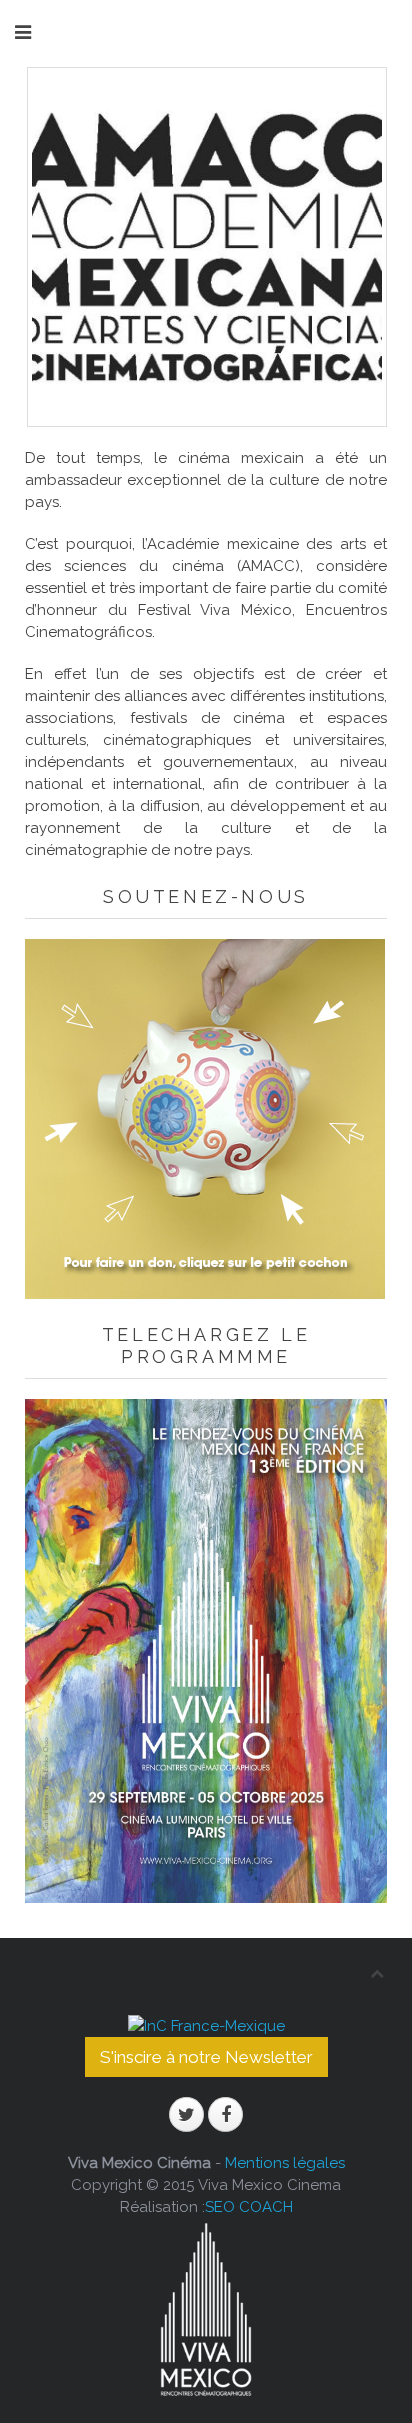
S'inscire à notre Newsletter (206, 2057)
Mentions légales (285, 2163)
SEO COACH (249, 2207)
